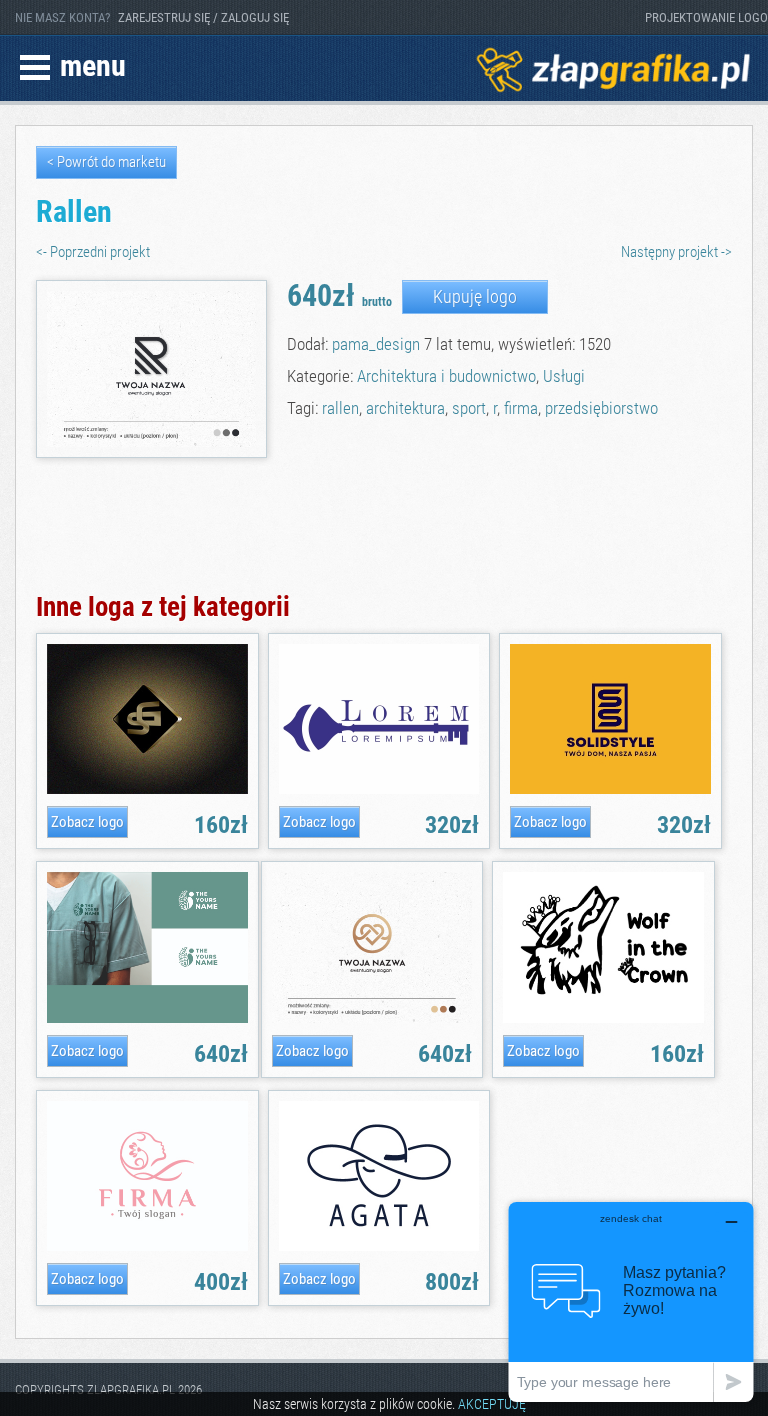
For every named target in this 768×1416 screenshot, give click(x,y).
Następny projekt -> (676, 252)
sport (469, 408)
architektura (405, 408)
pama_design (376, 344)
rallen (340, 408)
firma (521, 408)
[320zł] (379, 790)
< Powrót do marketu (106, 162)
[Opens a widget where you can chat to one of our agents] (631, 1301)
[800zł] (379, 1247)
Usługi (564, 376)
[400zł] (147, 1247)
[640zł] (147, 1019)
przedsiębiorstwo (601, 408)
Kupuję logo (475, 296)
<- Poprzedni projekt (93, 252)
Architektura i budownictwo (446, 376)
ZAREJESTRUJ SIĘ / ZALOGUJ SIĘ (203, 17)
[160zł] (147, 790)
